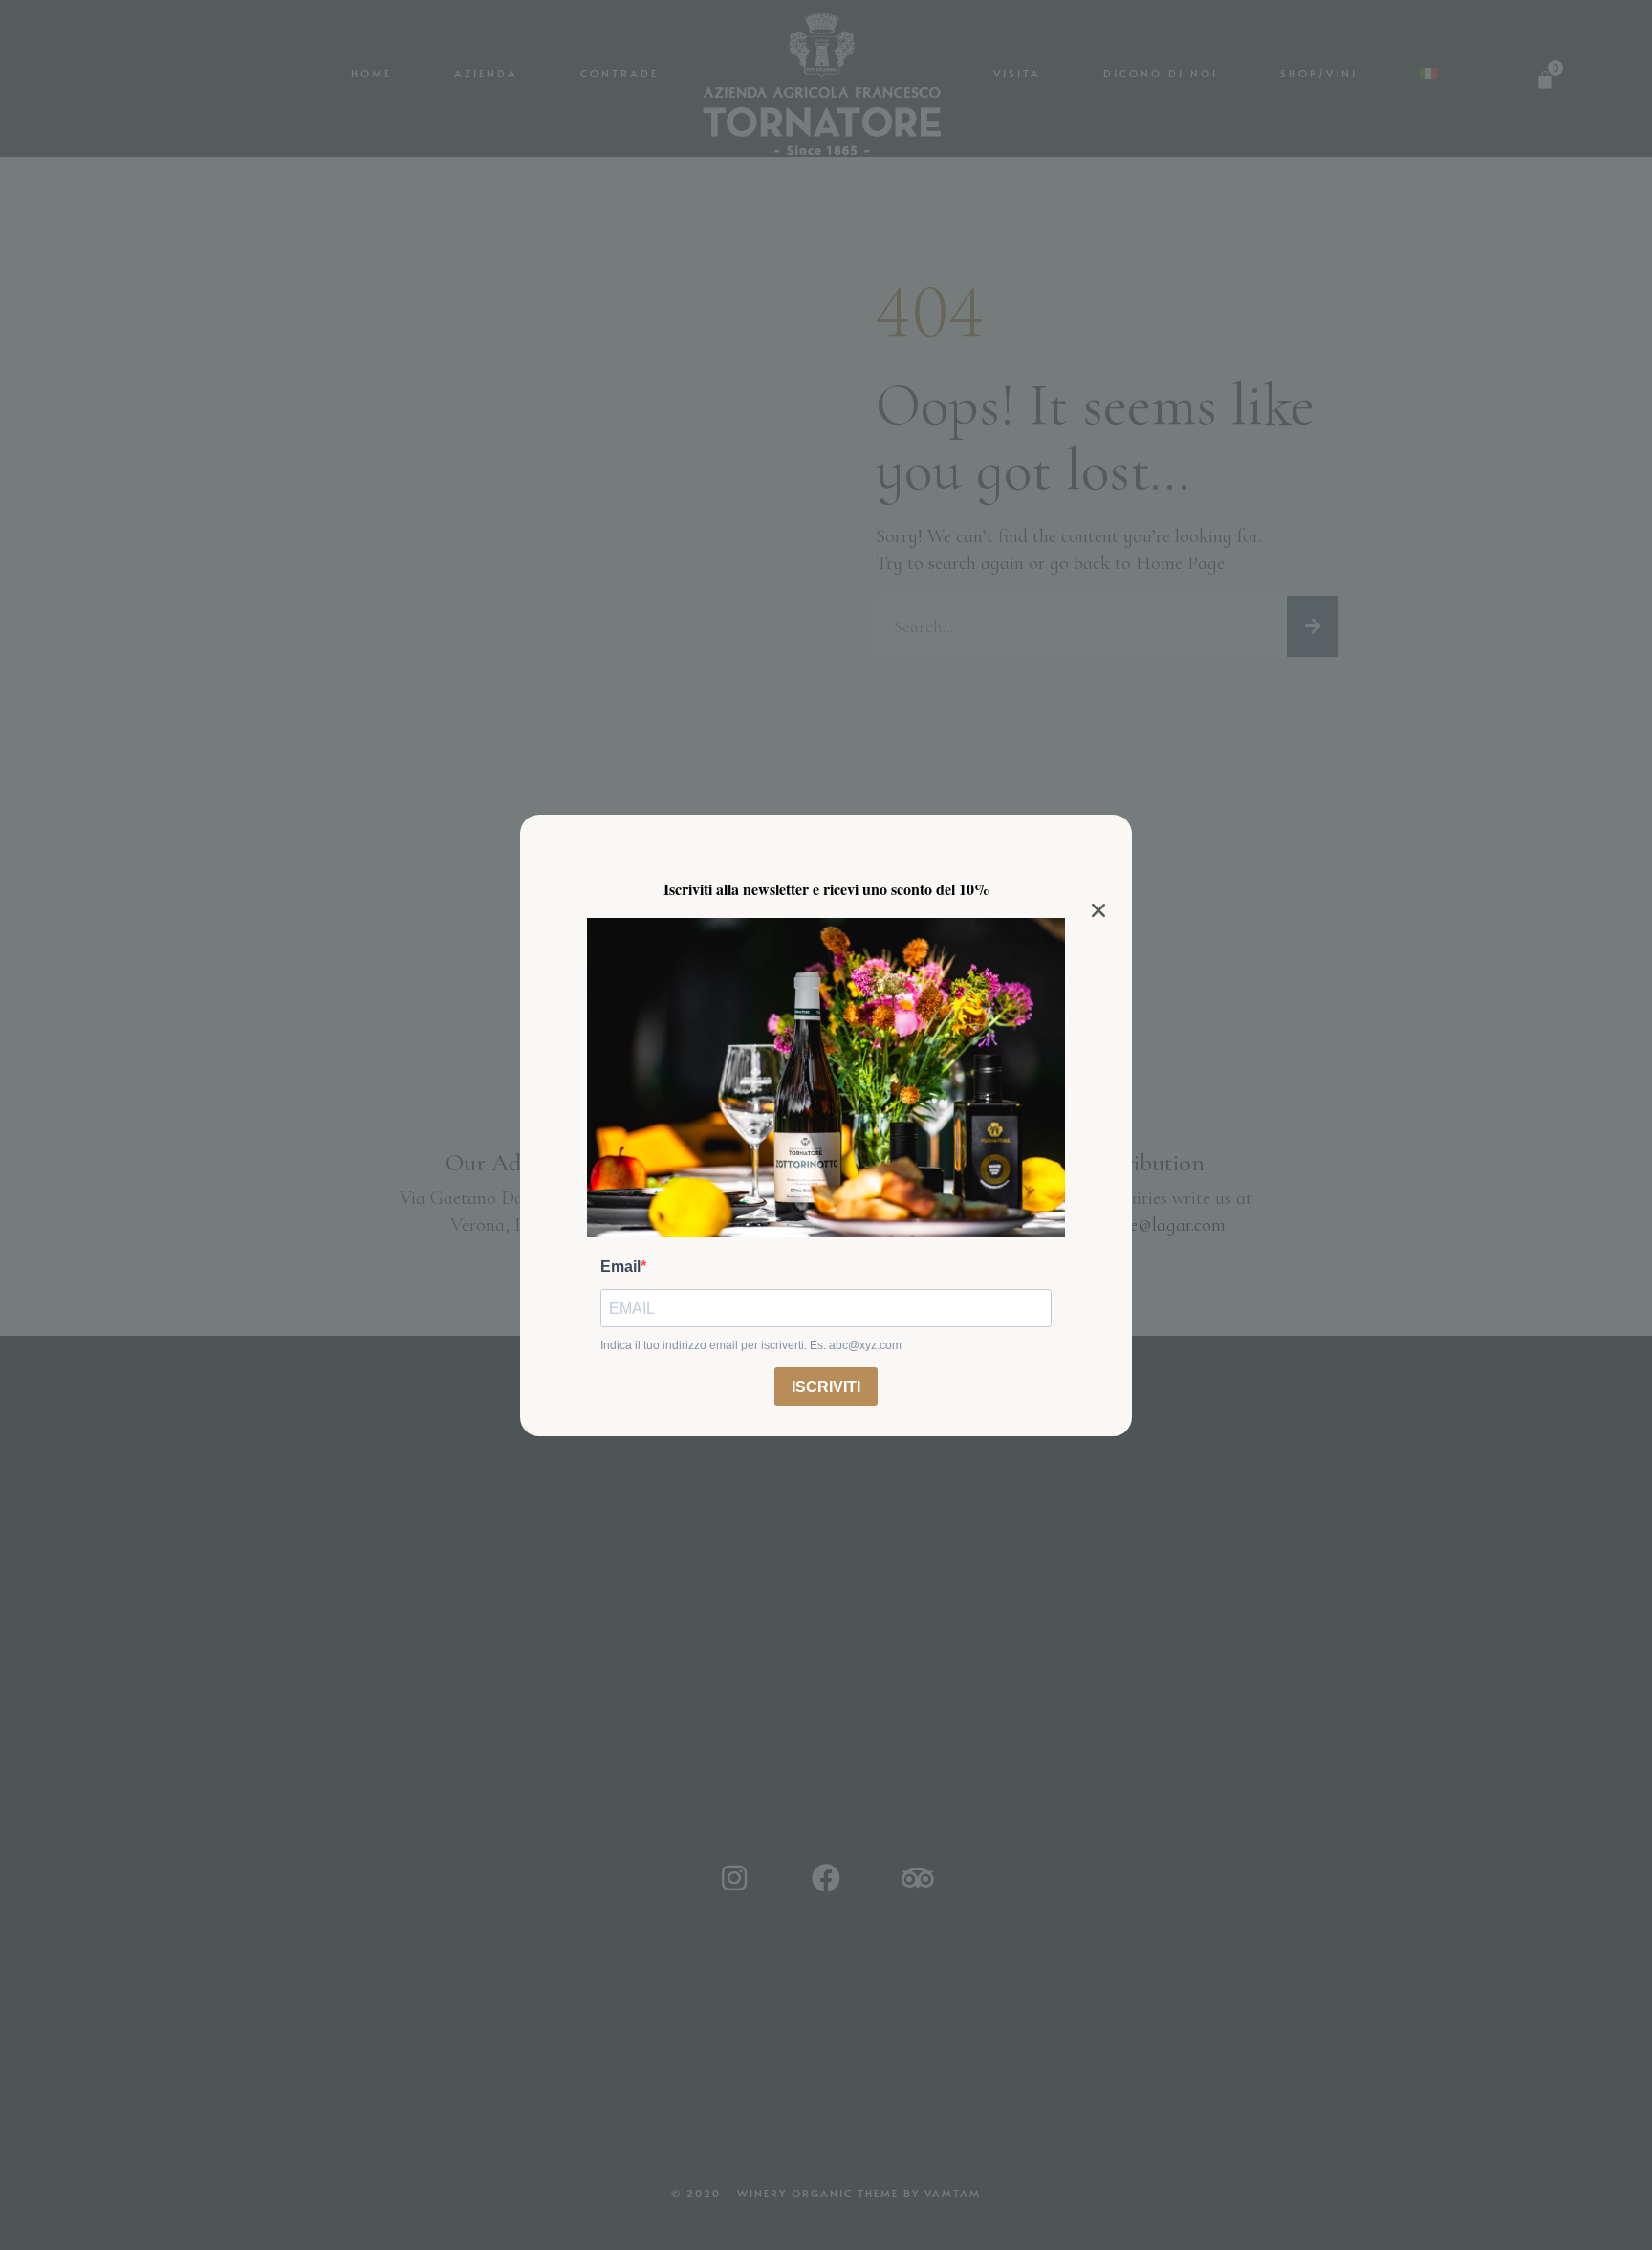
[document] (826, 1125)
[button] (1098, 910)
